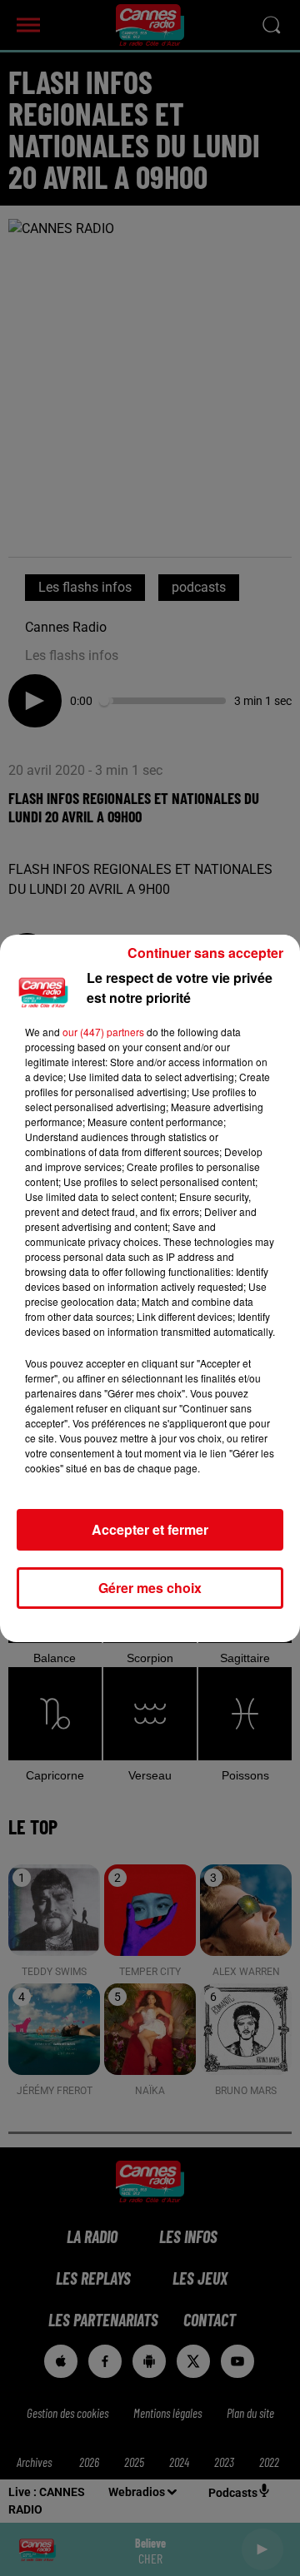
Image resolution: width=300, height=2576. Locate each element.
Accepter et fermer (150, 1529)
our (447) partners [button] (103, 1032)
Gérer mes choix (150, 1588)
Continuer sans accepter (205, 953)
